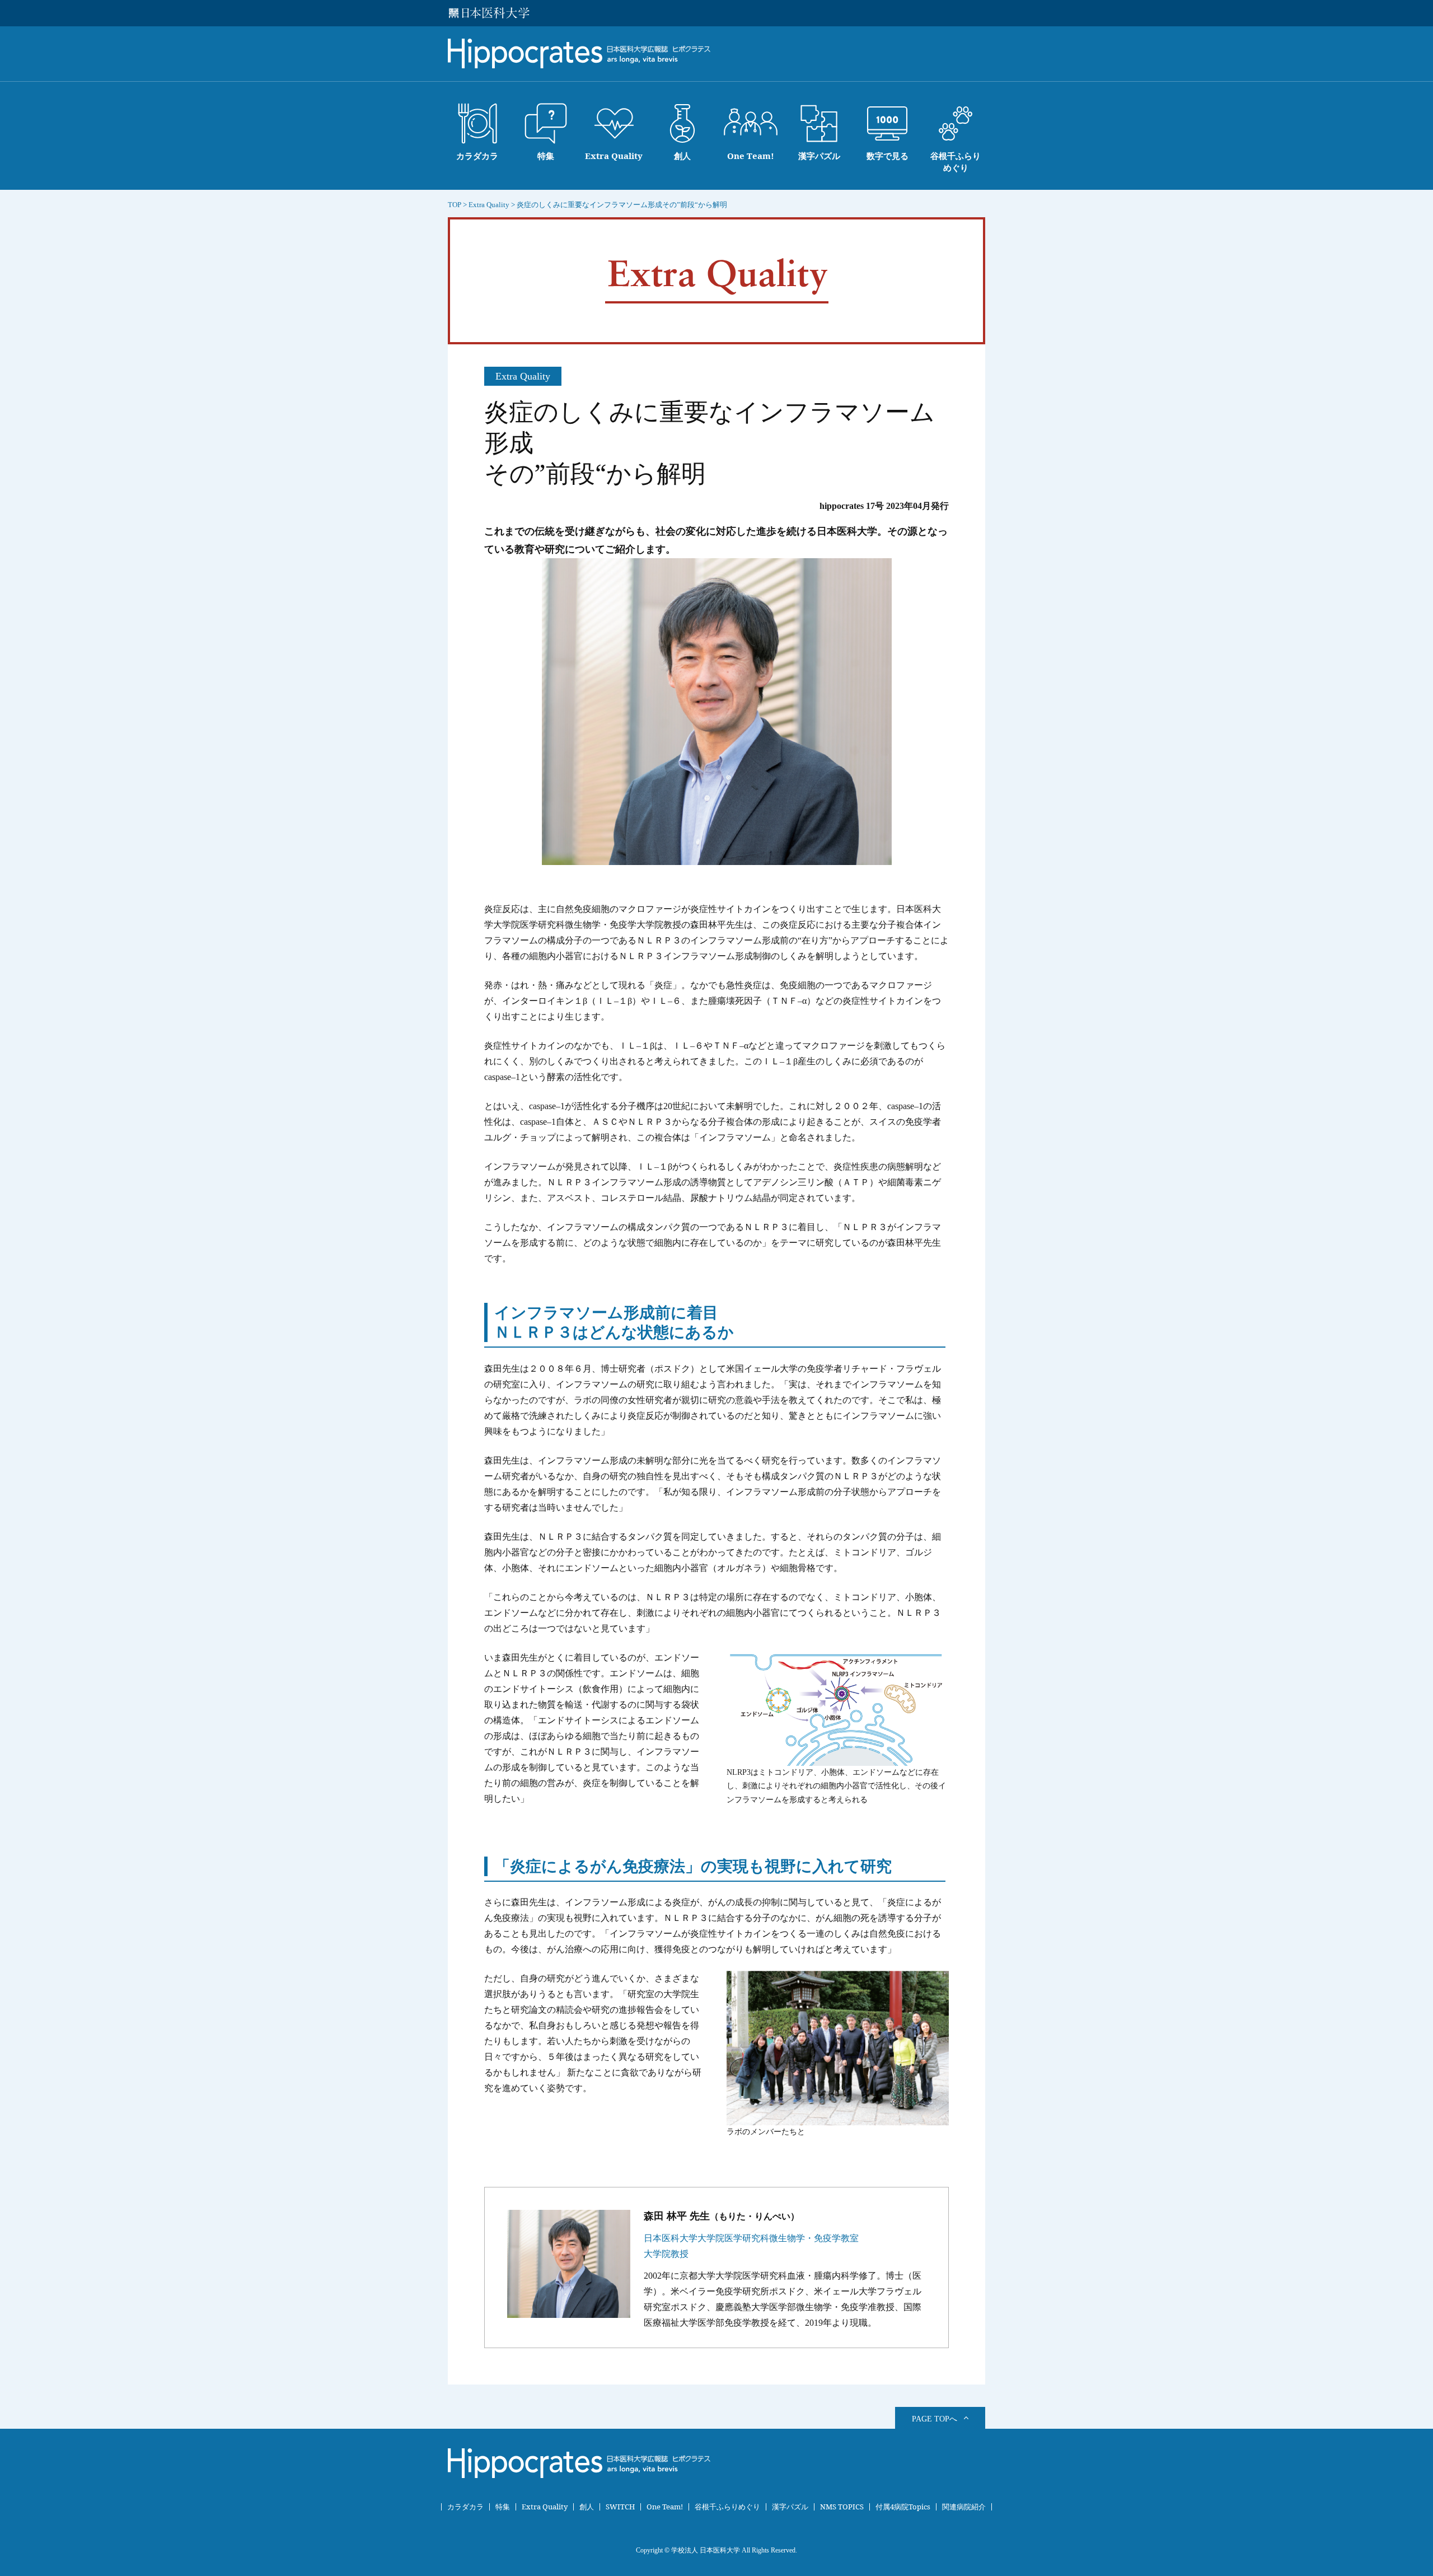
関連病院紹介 (964, 2507)
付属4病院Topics (903, 2507)
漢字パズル (790, 2507)
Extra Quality (545, 2507)
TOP (455, 205)
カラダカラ (465, 2507)
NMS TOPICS (842, 2507)
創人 (587, 2507)
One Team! (665, 2507)
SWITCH (620, 2507)
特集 (503, 2507)
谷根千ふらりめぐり (727, 2507)
